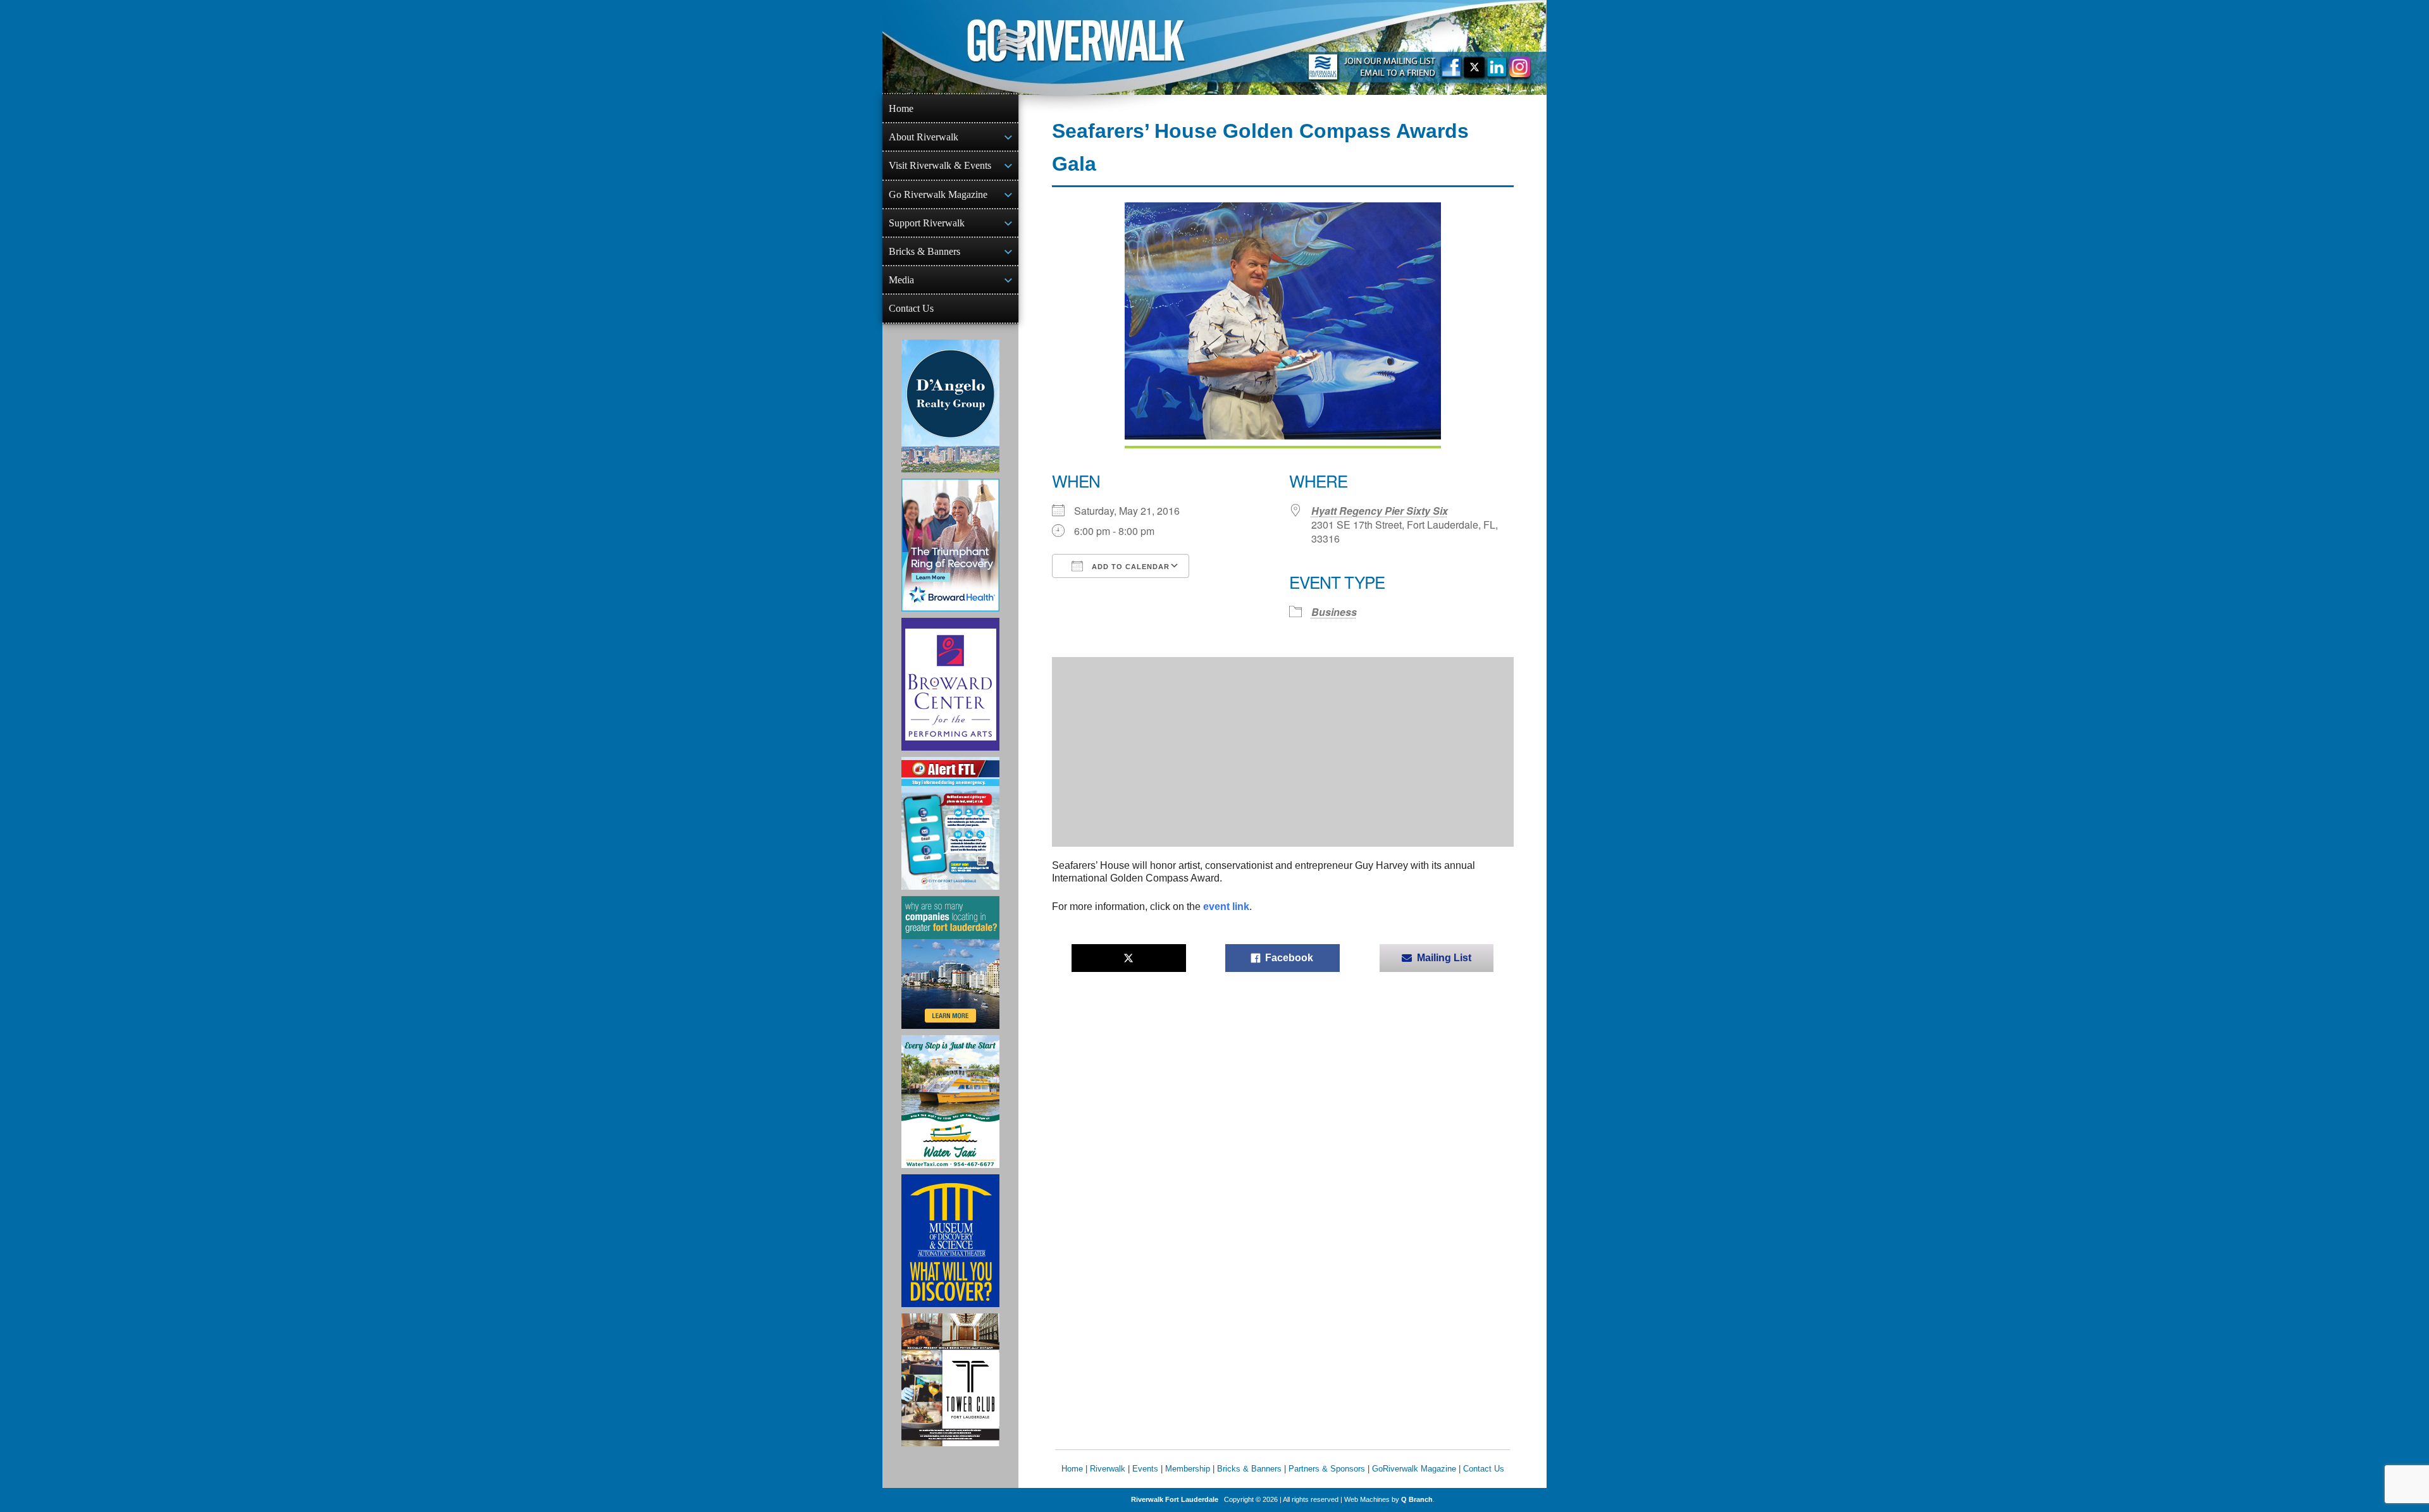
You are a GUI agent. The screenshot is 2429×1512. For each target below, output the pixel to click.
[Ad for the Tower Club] (950, 1380)
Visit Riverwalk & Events (940, 165)
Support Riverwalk (927, 223)
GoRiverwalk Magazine (1414, 1469)
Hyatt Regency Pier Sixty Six (1380, 511)
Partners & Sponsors (1327, 1469)
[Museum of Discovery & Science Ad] (950, 1241)
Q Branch (1417, 1499)
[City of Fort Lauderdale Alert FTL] (950, 823)
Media (901, 280)
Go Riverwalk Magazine (938, 194)
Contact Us (911, 308)
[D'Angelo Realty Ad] (950, 406)
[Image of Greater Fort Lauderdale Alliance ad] (950, 962)
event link (1226, 907)
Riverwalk (1108, 1469)
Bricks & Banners (924, 251)
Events (1145, 1469)
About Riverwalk (924, 137)
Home (901, 108)
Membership (1188, 1469)
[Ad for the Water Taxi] (950, 1102)
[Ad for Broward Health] (950, 545)
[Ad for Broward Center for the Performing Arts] (950, 684)
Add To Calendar (1129, 567)
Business (1334, 612)
